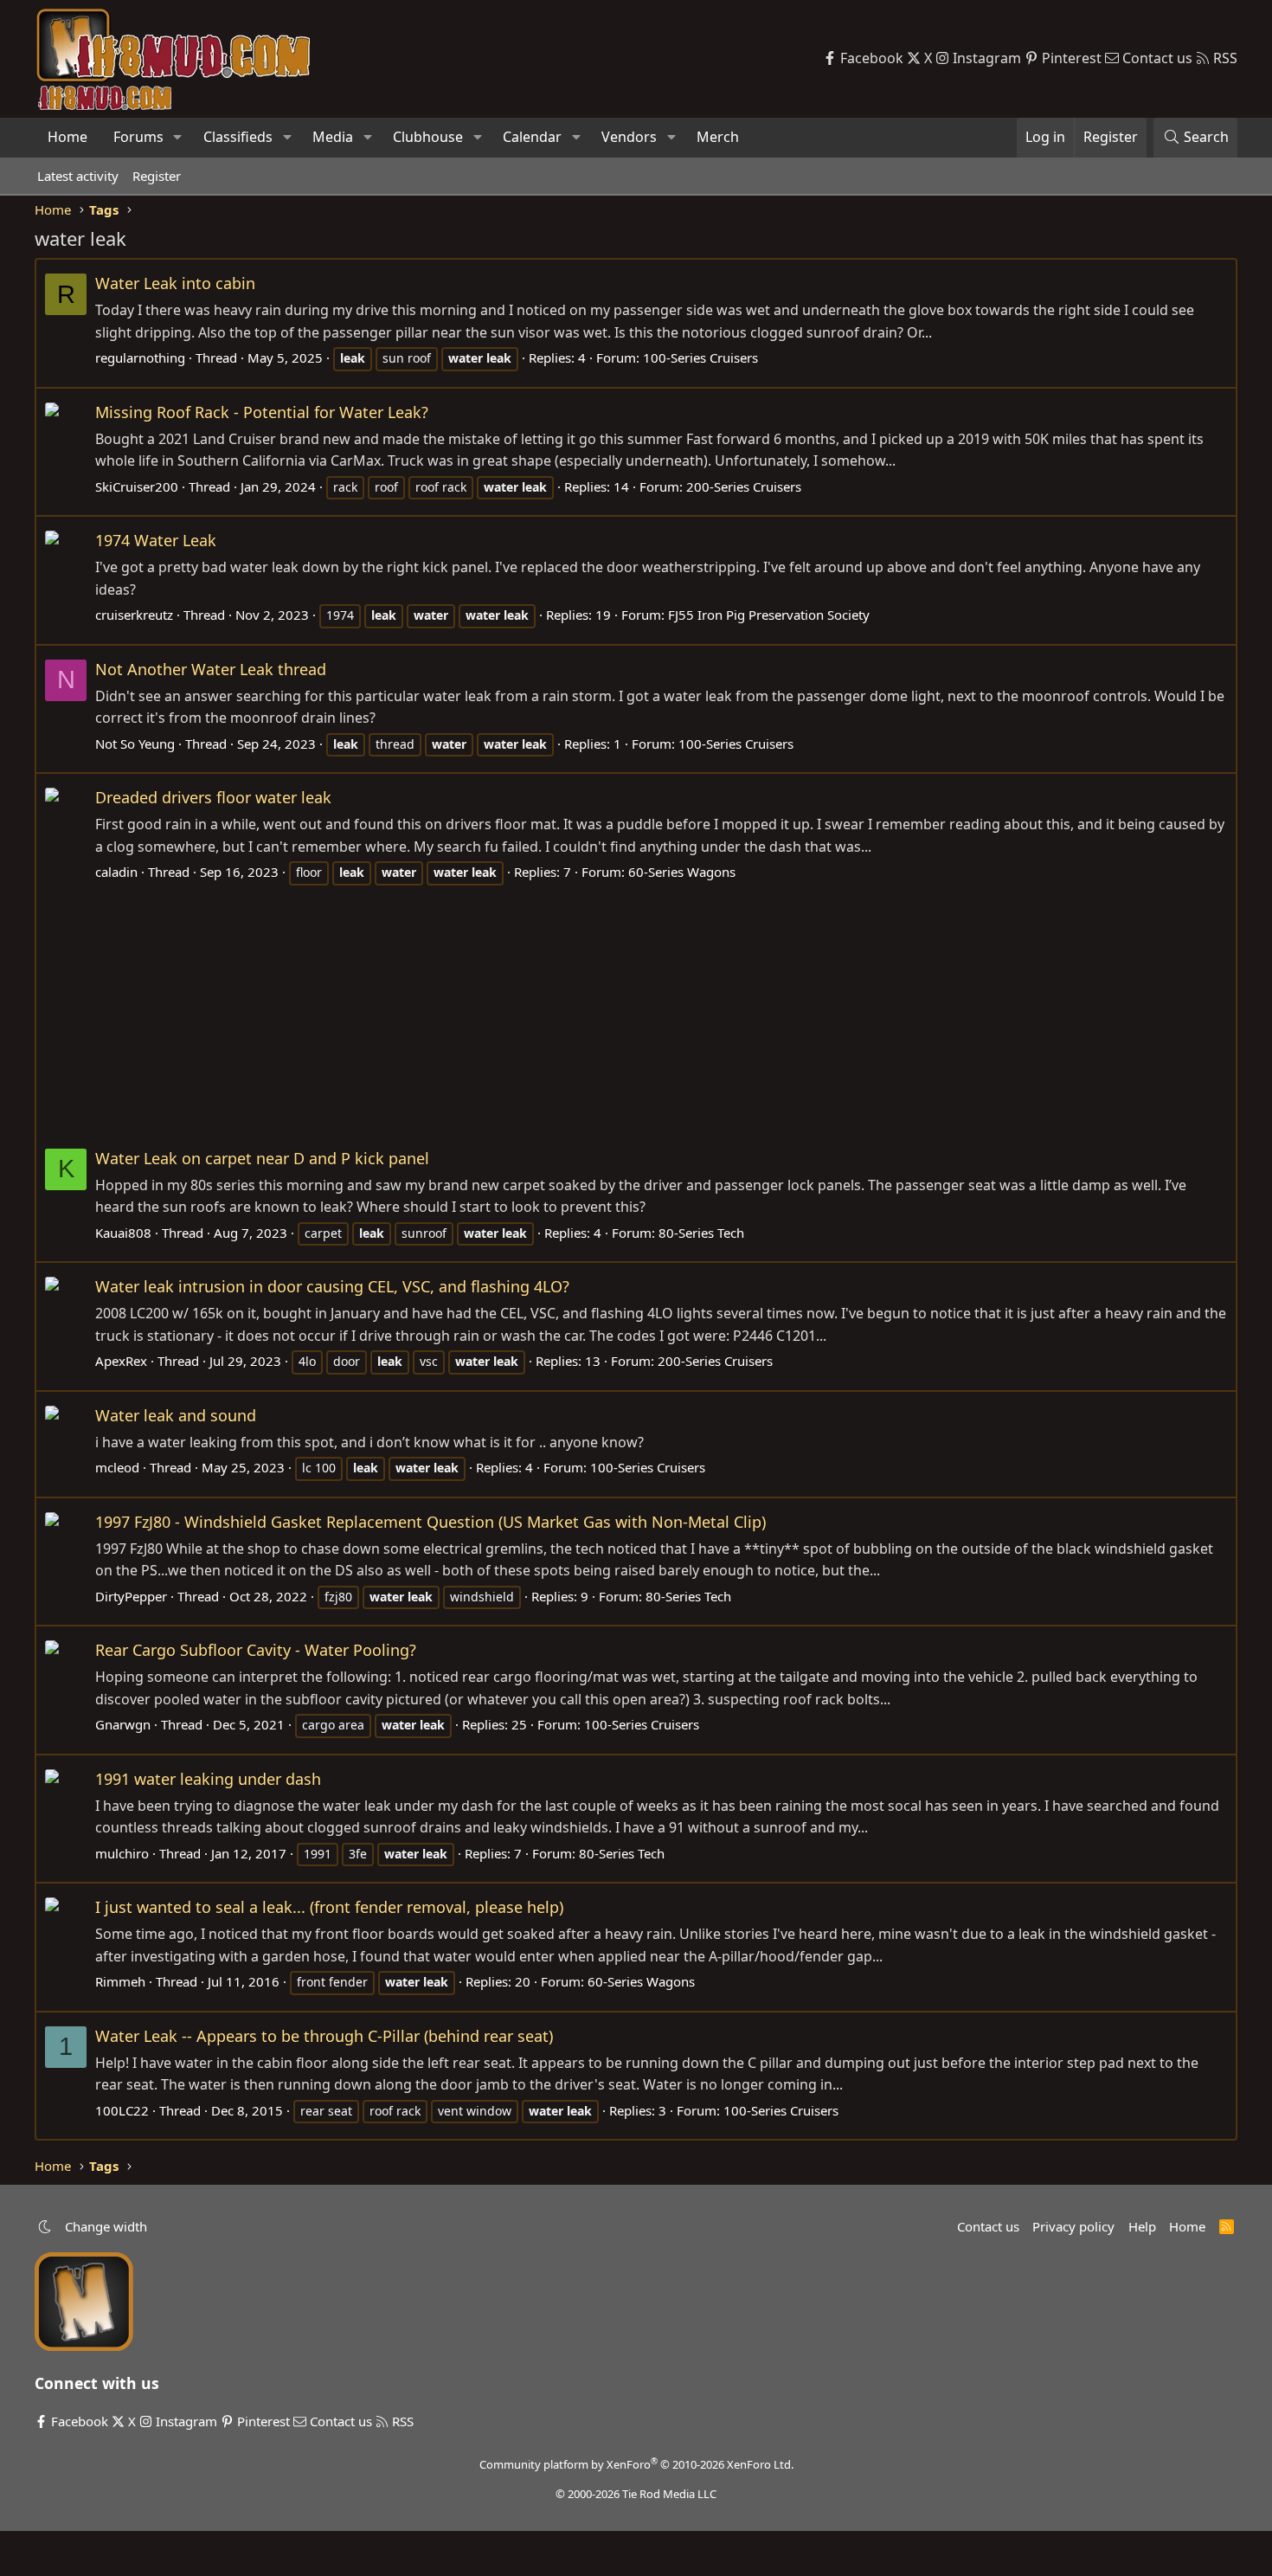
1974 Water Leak (156, 540)
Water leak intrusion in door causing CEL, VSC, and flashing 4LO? (332, 1286)
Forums (138, 137)
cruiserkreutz (134, 615)
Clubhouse (428, 137)
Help (1142, 2226)
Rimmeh (120, 1981)
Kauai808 (123, 1233)
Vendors (629, 137)
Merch (718, 137)
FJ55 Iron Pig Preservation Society (769, 615)
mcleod (117, 1467)
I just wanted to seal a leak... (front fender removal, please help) (329, 1907)
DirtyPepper (131, 1596)
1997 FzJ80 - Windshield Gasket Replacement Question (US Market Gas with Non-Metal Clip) (430, 1522)
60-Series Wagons (682, 872)
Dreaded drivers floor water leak (213, 797)
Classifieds (238, 137)
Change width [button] (106, 2226)
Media (333, 137)
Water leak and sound (176, 1415)
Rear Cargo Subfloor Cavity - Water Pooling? (256, 1650)
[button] (178, 138)
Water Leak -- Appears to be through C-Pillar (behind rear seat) (324, 2036)
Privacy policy (1073, 2226)
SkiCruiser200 (137, 486)
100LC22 (122, 2110)
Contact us (988, 2226)
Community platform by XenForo (636, 2464)
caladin (116, 872)
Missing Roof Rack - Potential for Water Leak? (262, 412)
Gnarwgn (123, 1724)
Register (157, 176)
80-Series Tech (701, 1233)
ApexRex (121, 1361)
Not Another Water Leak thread (211, 669)
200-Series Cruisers (744, 486)
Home (67, 137)
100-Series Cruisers (700, 357)
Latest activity (78, 176)
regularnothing (140, 357)
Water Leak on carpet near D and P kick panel (262, 1158)
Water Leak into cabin (175, 283)
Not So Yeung (135, 744)
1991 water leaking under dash (208, 1779)
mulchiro (122, 1853)
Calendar (532, 137)
